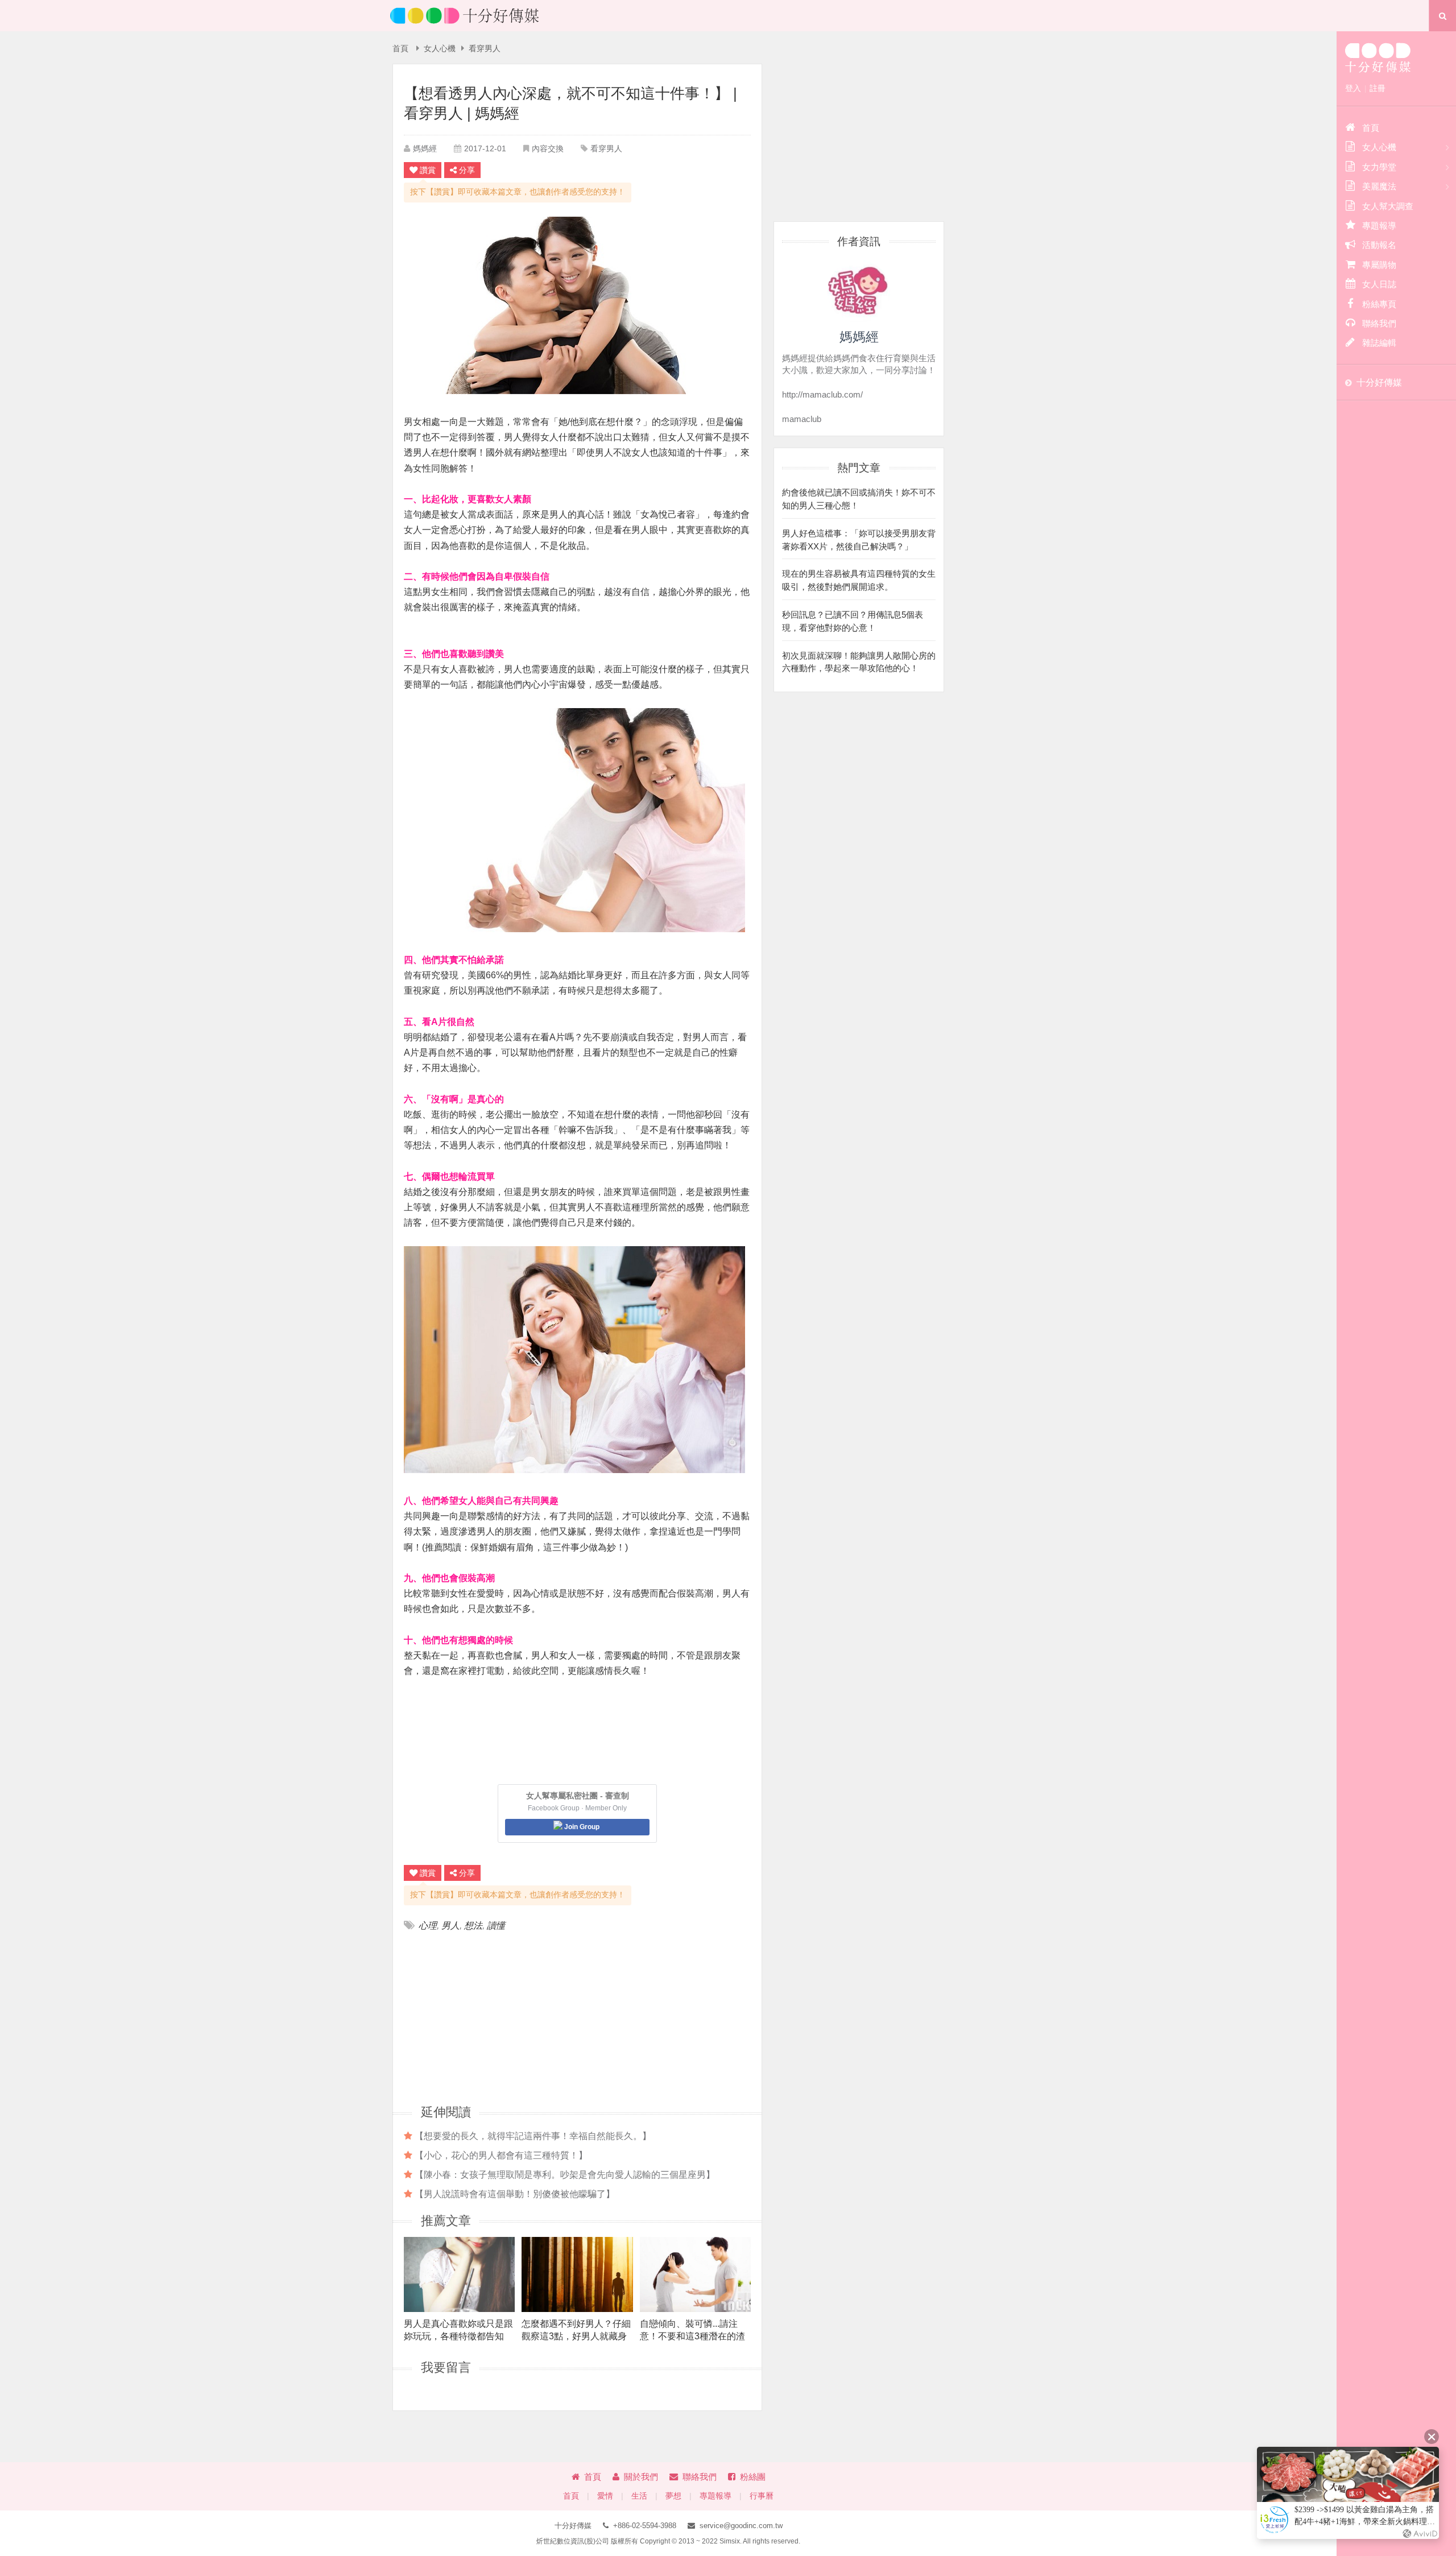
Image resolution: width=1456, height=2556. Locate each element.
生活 (639, 2496)
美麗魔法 (1379, 186)
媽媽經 (425, 148)
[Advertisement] (491, 2017)
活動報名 (1379, 245)
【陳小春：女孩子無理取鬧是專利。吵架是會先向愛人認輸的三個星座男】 (565, 2174)
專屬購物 (1379, 265)
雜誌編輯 (1379, 343)
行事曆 (762, 2496)
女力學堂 (1379, 167)
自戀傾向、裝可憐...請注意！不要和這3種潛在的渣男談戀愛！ (692, 2330)
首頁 (400, 49)
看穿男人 (485, 49)
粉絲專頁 (1379, 304)
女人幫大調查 (1388, 206)
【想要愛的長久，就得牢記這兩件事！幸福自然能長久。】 (533, 2136)
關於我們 (641, 2477)
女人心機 (440, 49)
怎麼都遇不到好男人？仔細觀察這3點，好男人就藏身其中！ (576, 2330)
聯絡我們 (700, 2477)
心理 (428, 1926)
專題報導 (715, 2496)
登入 (1353, 88)
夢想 (673, 2496)
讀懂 (496, 1926)
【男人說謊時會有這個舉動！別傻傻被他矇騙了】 (515, 2194)
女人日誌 (1379, 284)
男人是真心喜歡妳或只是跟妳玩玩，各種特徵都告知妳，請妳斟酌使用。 (458, 2330)
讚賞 (428, 170)
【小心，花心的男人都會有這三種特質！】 (501, 2155)
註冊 (1378, 88)
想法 (473, 1926)
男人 (450, 1926)
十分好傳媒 (1379, 382)
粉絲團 (753, 2477)
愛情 (605, 2496)
